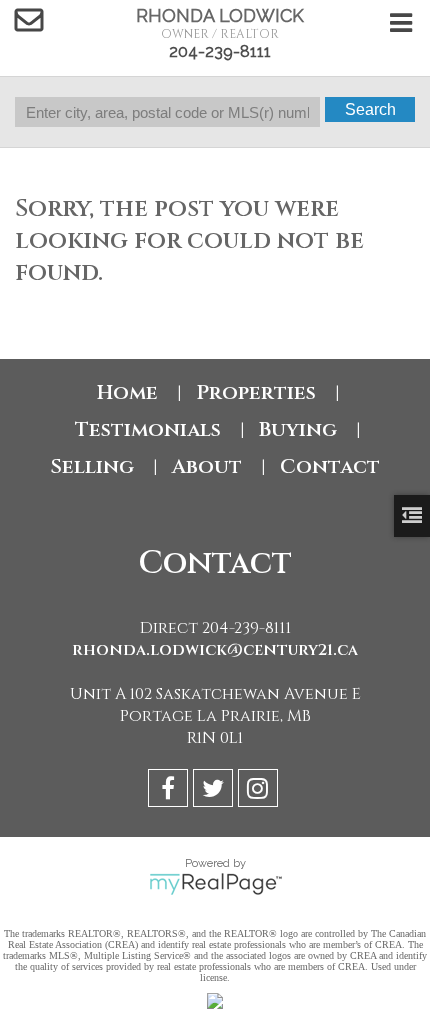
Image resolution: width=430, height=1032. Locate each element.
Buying (298, 429)
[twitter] (215, 791)
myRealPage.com (215, 884)
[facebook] (170, 791)
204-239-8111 (220, 51)
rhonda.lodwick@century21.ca (215, 650)
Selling (92, 466)
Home (127, 392)
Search (370, 109)
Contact (330, 466)
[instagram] (260, 791)
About (207, 466)
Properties (256, 392)
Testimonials (148, 429)
